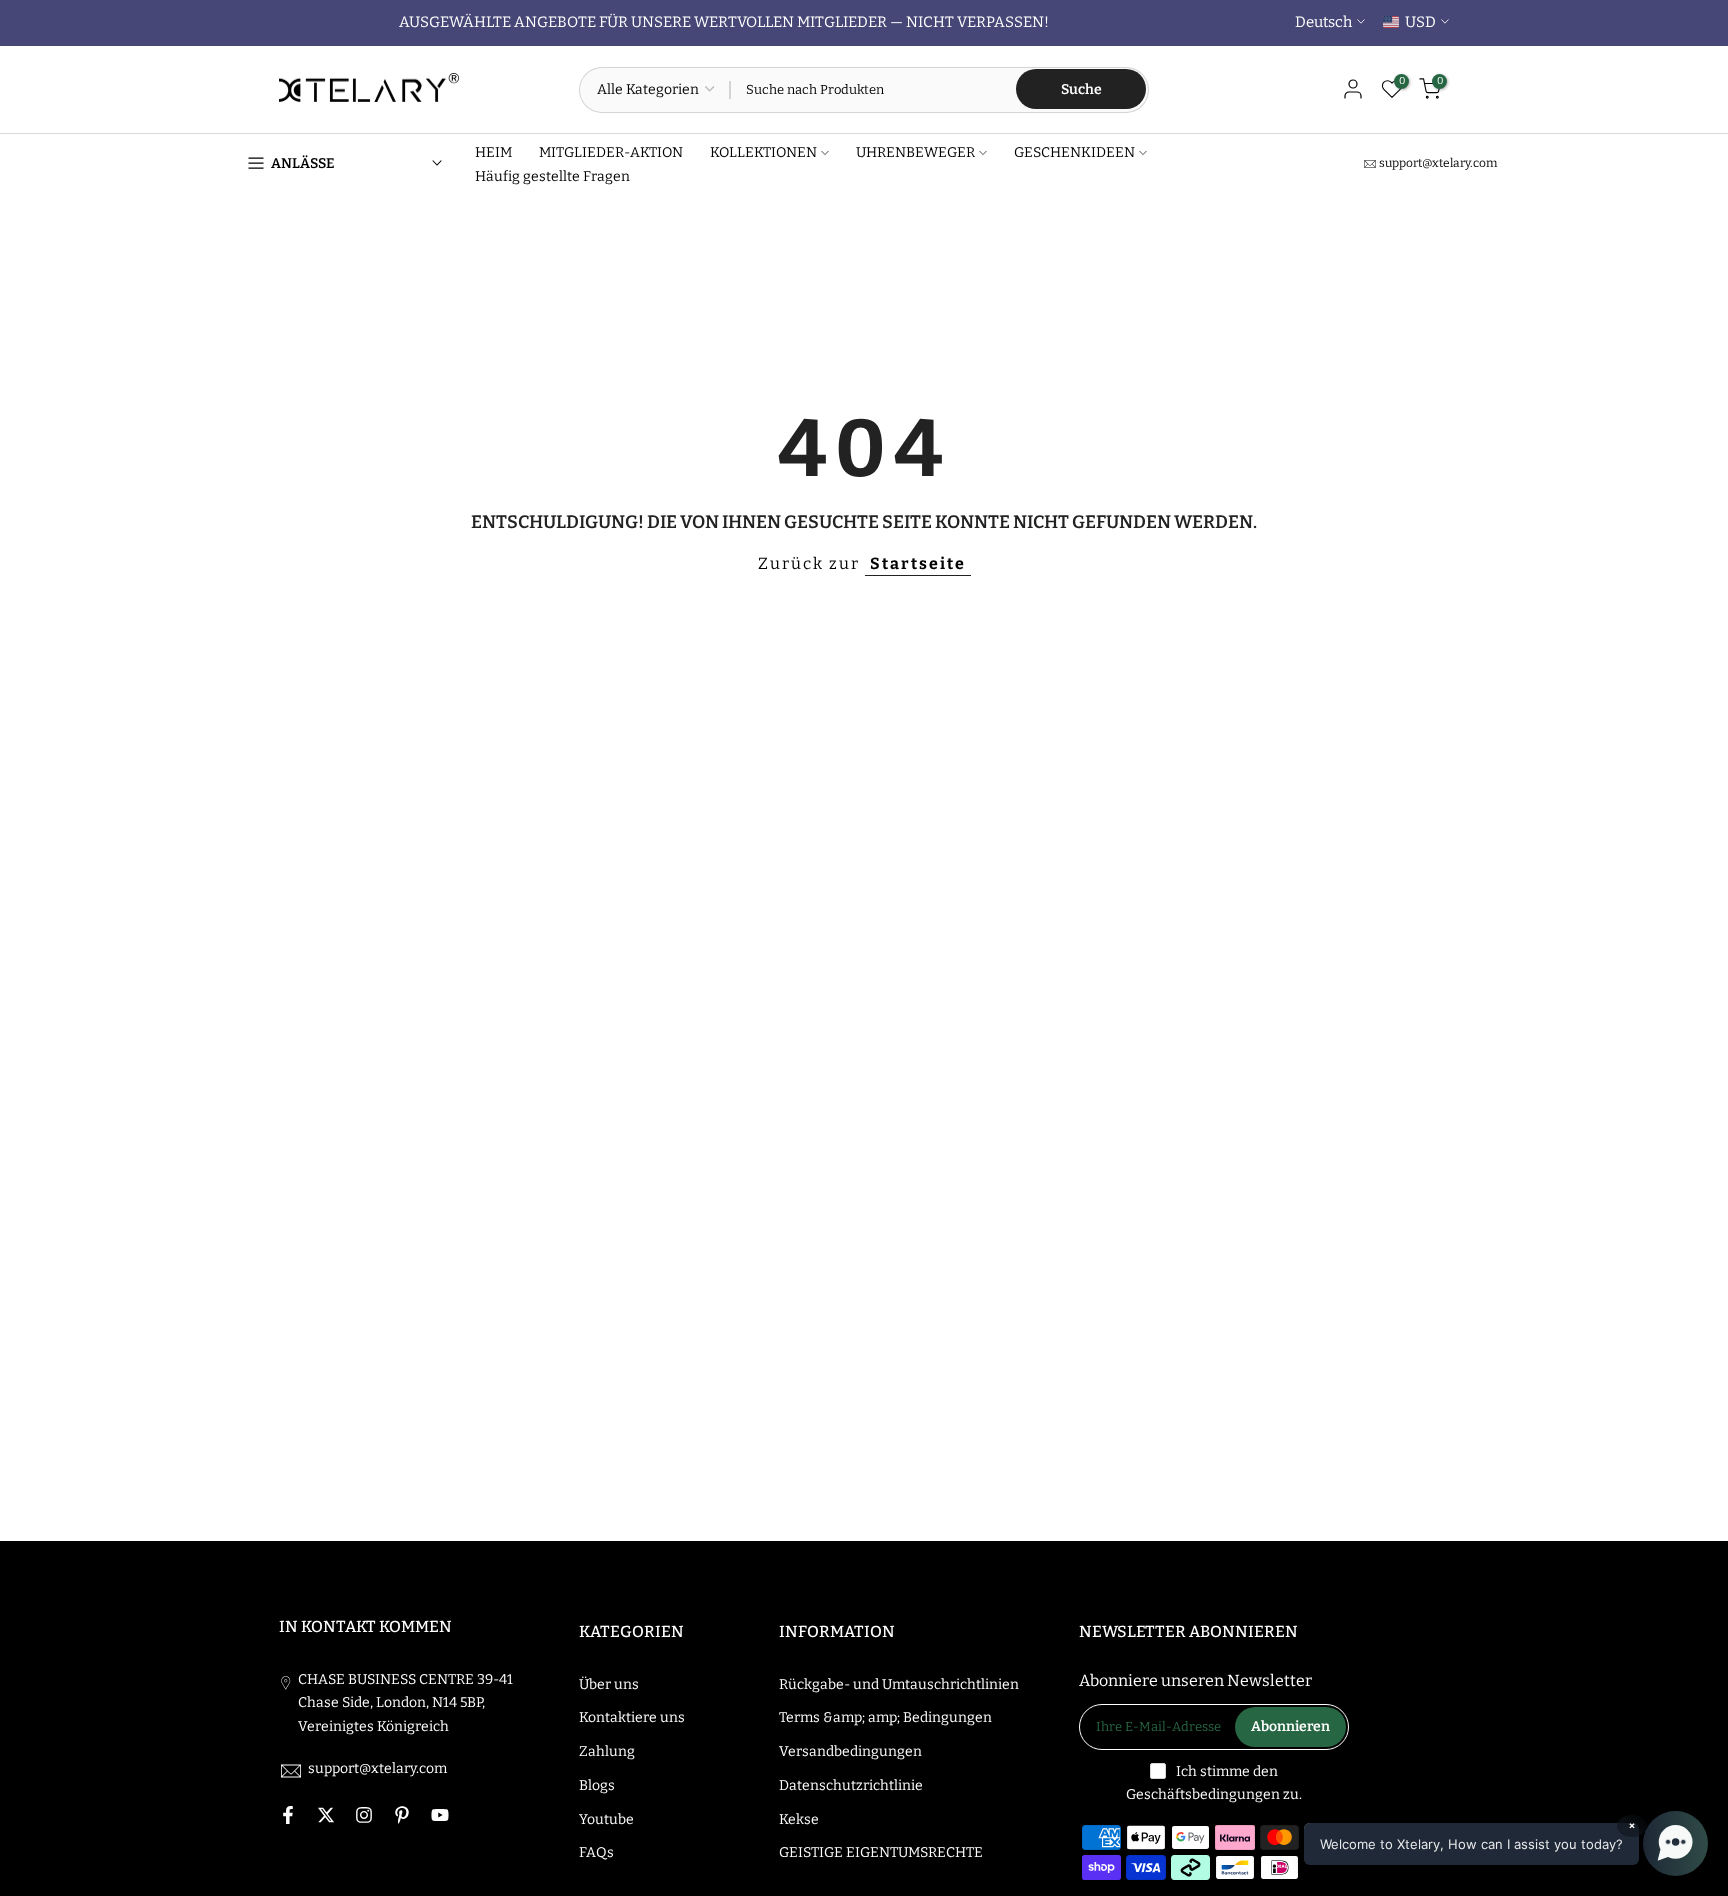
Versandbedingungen (850, 1751)
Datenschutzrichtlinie (851, 1785)
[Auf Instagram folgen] (364, 1815)
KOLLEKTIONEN (763, 152)
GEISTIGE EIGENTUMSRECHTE (881, 1852)
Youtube (606, 1819)
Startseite (918, 563)
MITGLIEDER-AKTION (611, 152)
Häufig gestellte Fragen (552, 176)
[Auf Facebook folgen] (288, 1815)
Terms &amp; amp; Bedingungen (885, 1717)
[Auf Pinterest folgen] (402, 1815)
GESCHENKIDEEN (1074, 152)
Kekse (799, 1819)
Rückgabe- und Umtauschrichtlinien (899, 1684)
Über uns (609, 1684)
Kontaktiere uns (632, 1717)
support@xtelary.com (1438, 163)
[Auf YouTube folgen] (440, 1815)
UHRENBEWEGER (915, 152)
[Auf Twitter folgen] (326, 1815)
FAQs (596, 1852)
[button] (1506, 1843)
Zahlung (607, 1751)
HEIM (493, 152)
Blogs (597, 1785)
